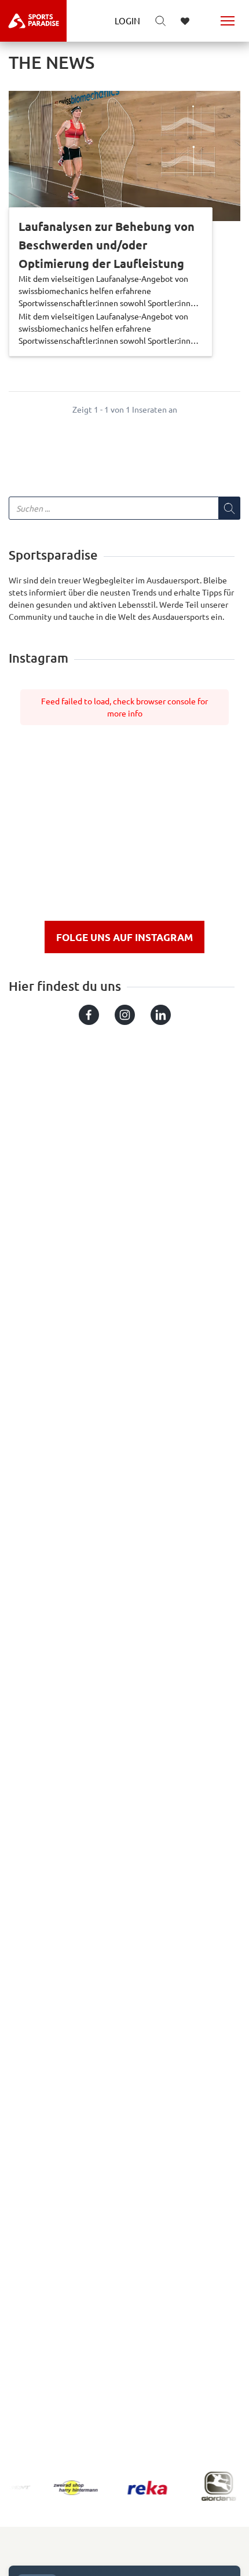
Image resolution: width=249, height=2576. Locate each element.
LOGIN (127, 21)
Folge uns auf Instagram (124, 937)
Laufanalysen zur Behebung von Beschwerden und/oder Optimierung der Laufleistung (107, 245)
